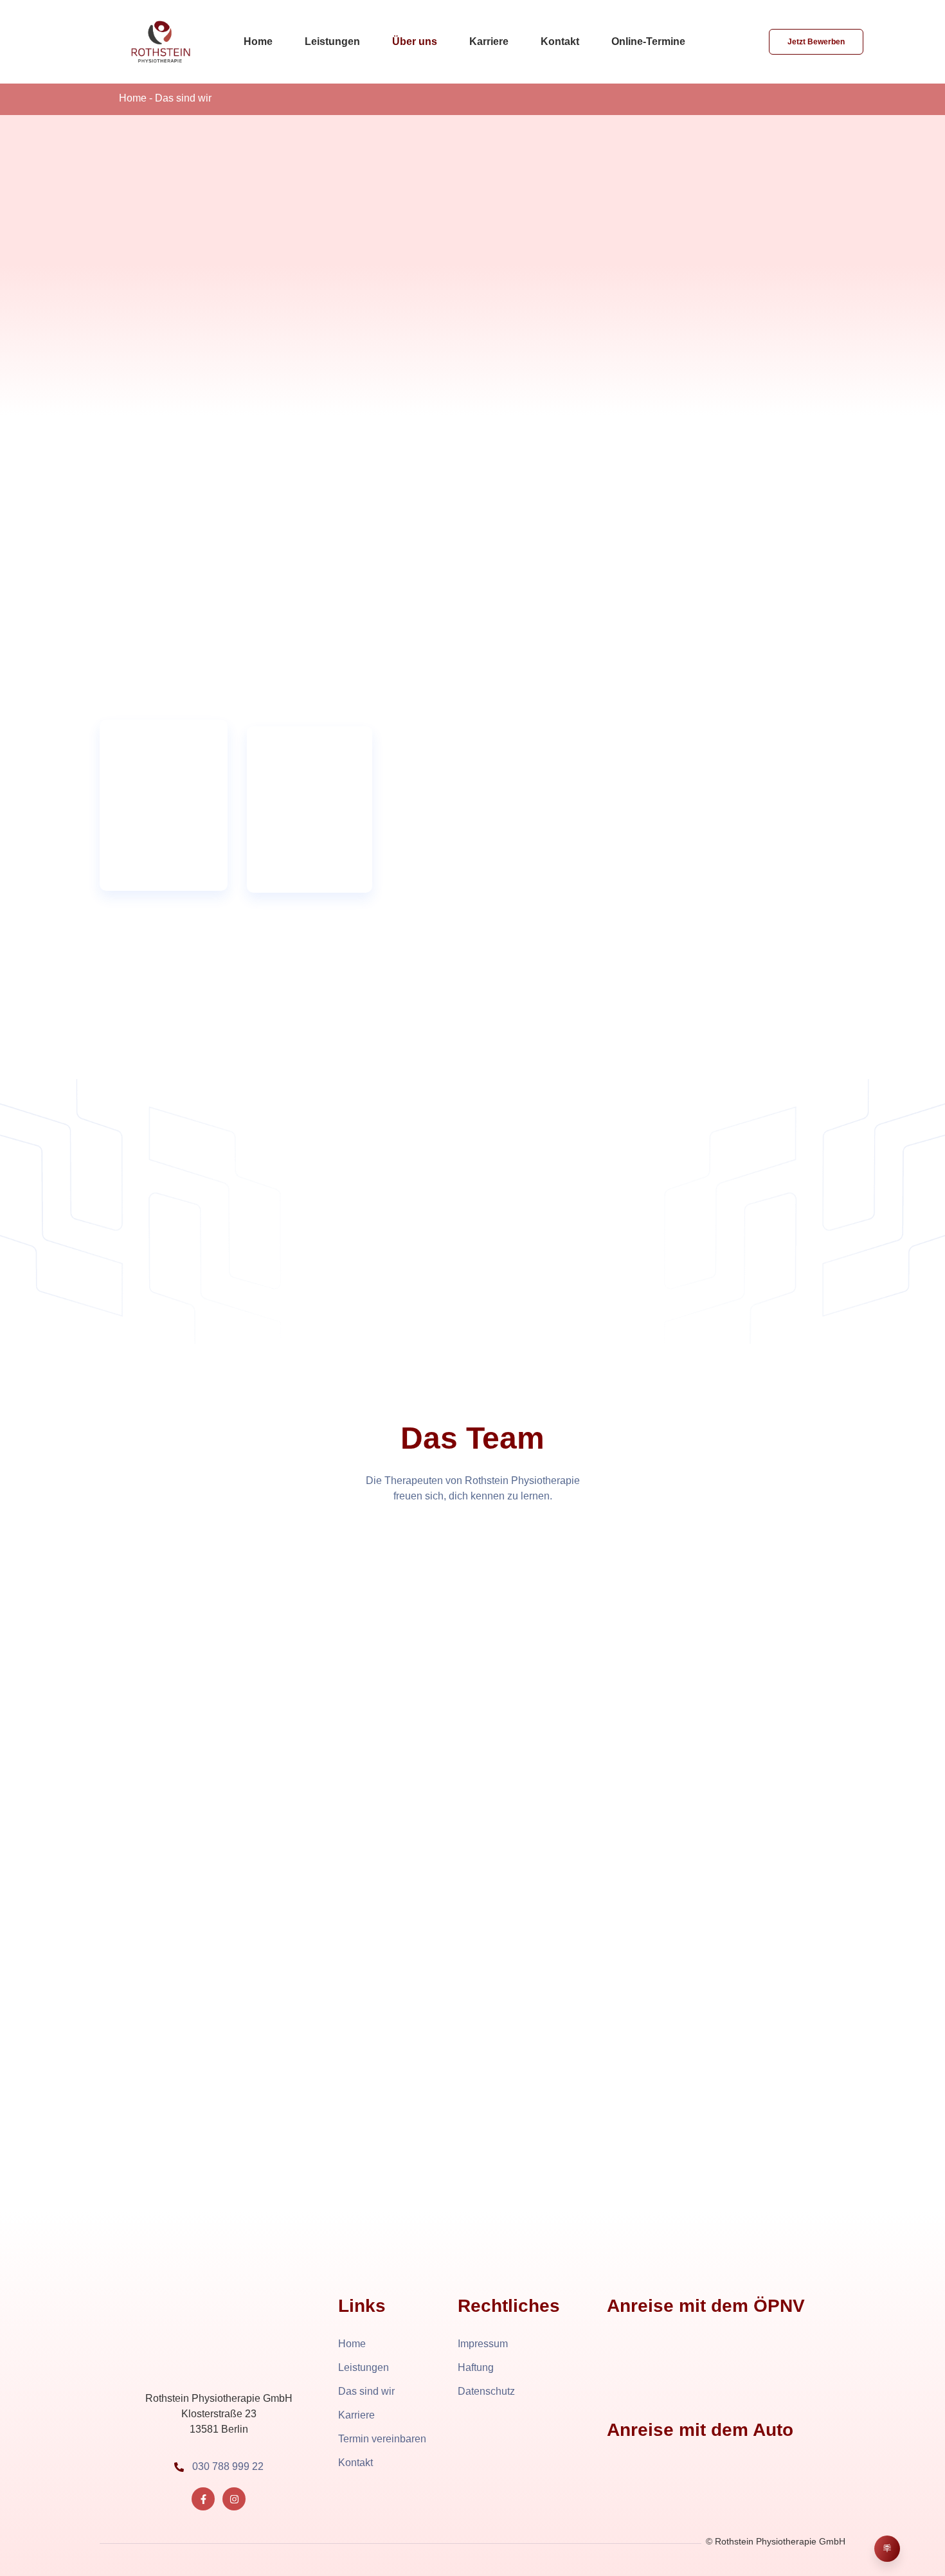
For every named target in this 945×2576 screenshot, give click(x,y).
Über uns (415, 41)
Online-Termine (648, 41)
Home (258, 41)
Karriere (489, 41)
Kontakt (560, 41)
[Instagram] (234, 2499)
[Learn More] (887, 2549)
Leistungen (332, 41)
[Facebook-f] (203, 2499)
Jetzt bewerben (816, 42)
